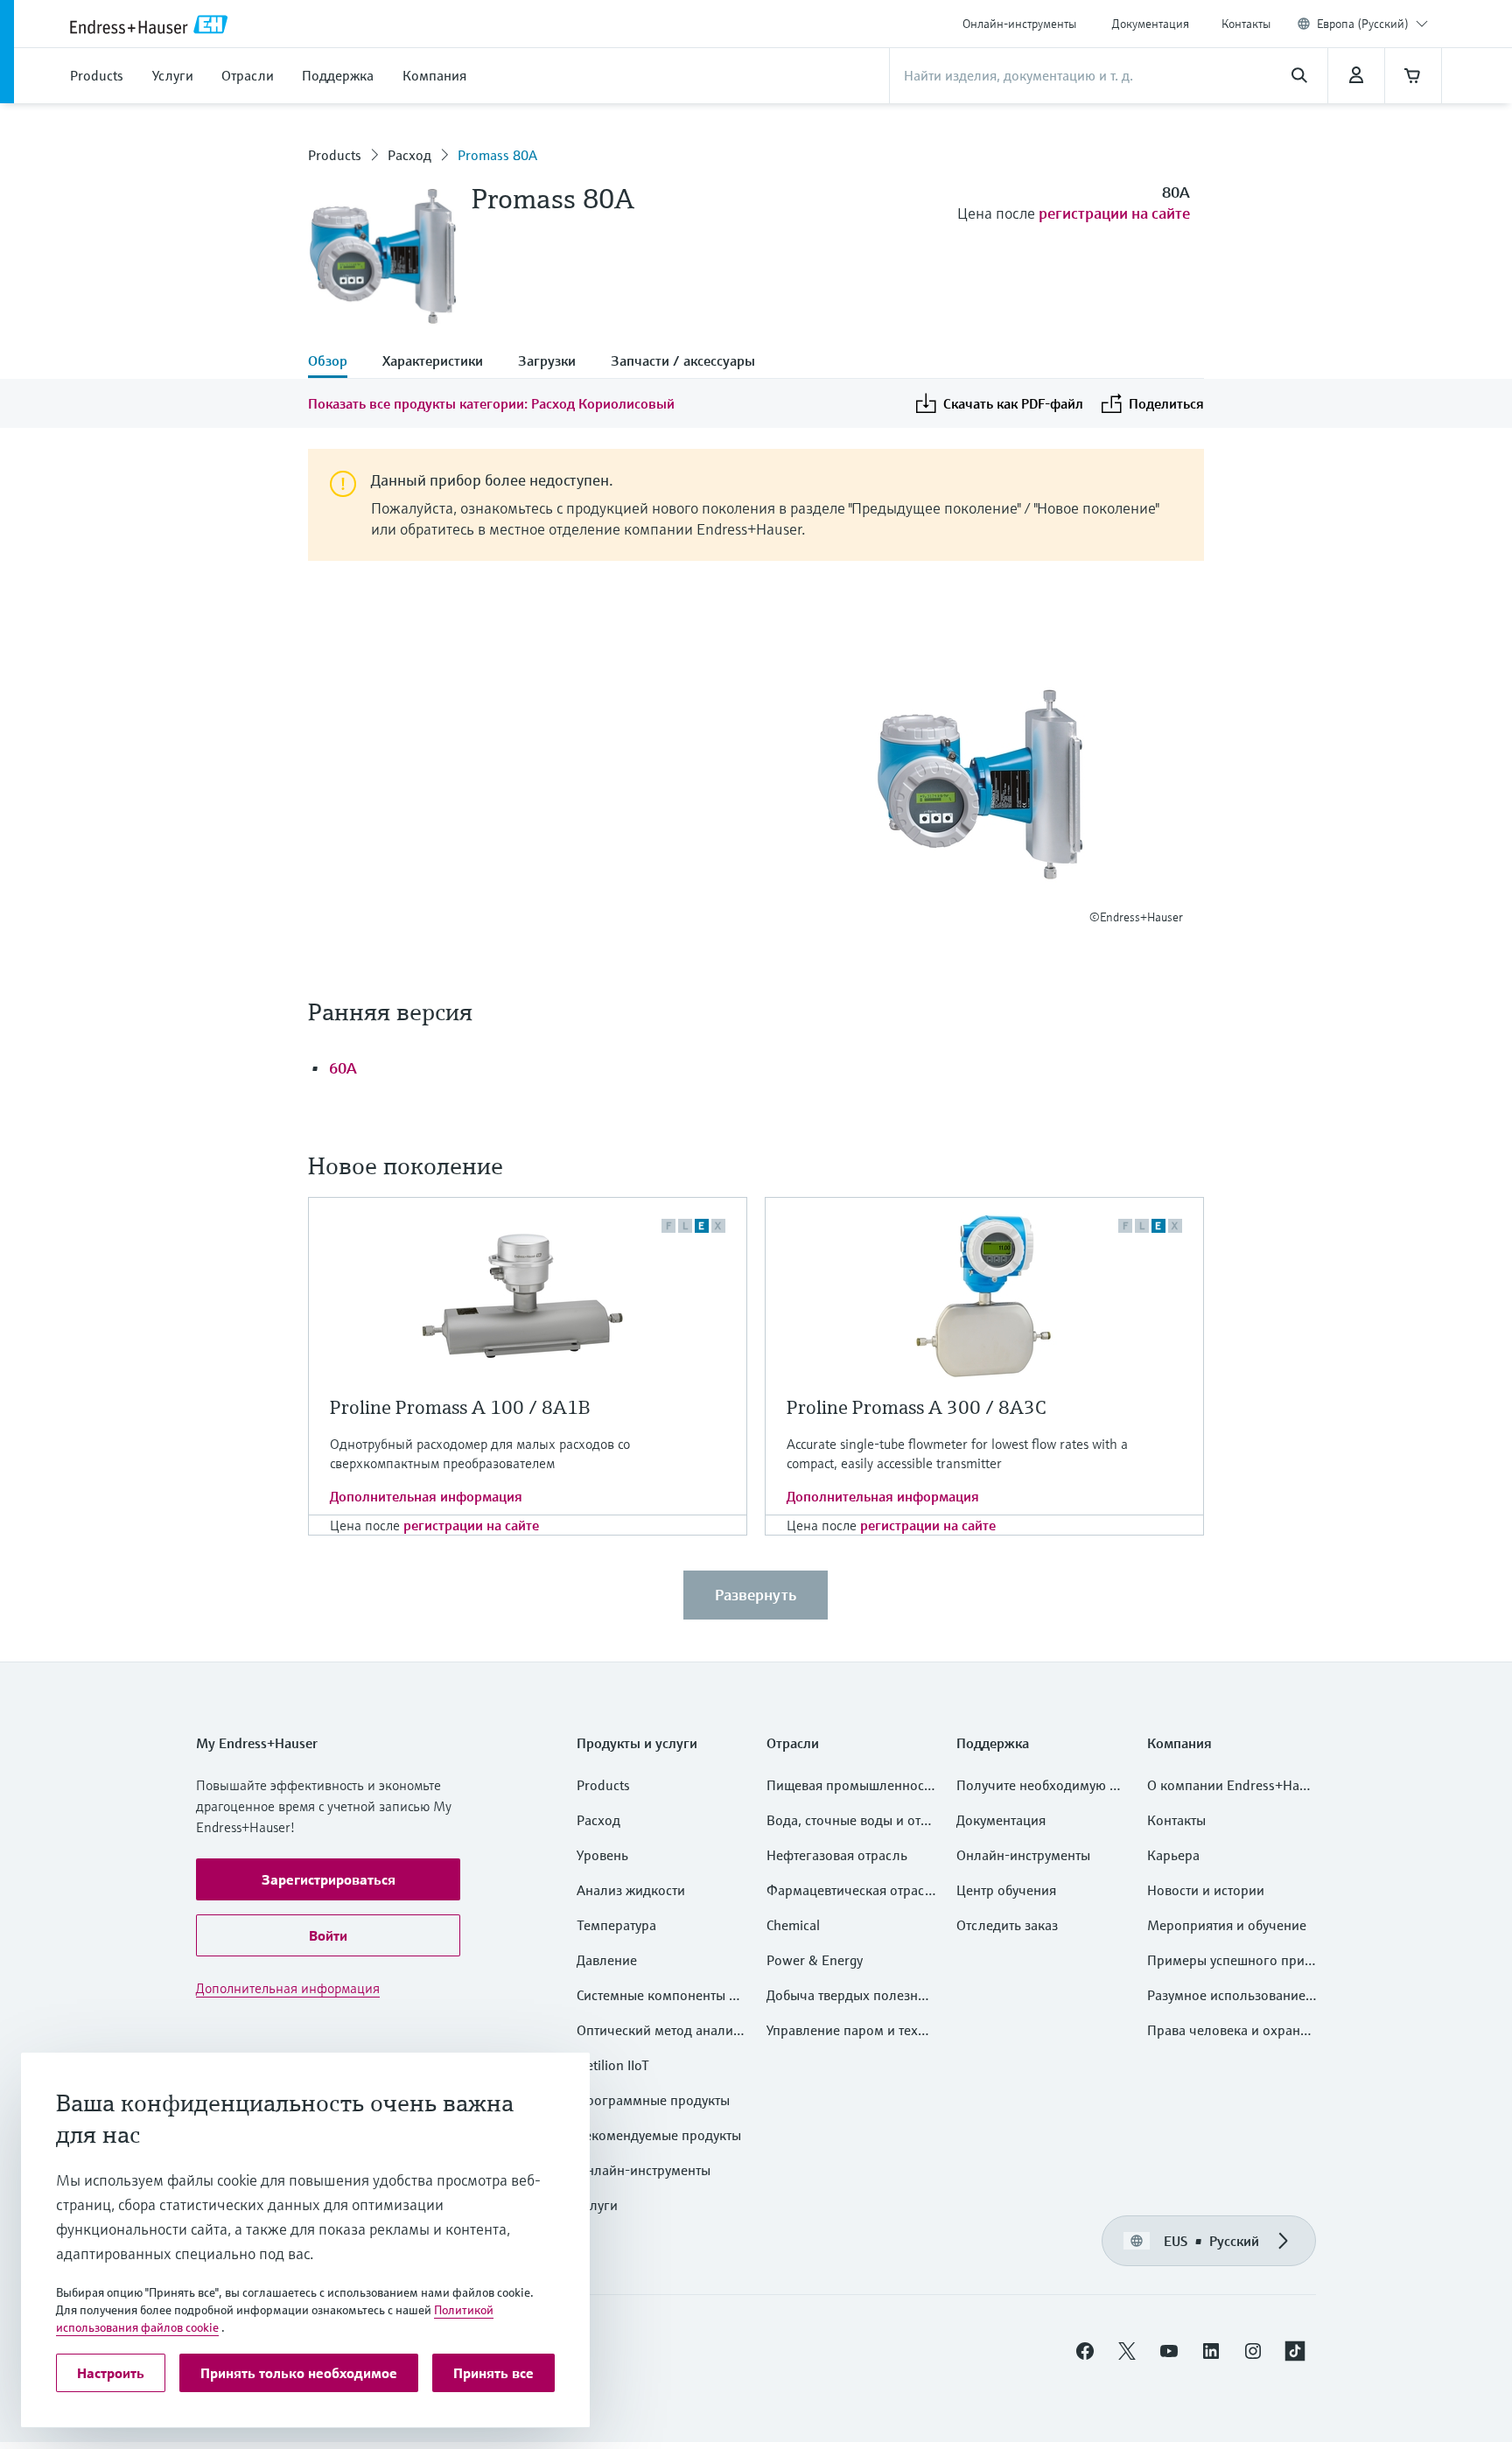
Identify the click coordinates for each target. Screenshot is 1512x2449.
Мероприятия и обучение (1227, 1925)
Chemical (793, 1925)
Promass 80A (497, 155)
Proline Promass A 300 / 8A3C (917, 1407)
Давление (607, 1960)
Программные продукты (653, 2100)
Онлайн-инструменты (1019, 24)
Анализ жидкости (631, 1890)
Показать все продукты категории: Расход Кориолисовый (491, 403)
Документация (1151, 24)
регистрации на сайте (1114, 213)
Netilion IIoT (613, 2065)
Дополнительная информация (426, 1496)
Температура (616, 1925)
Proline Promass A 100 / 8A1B (460, 1407)
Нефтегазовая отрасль (837, 1855)
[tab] (336, 362)
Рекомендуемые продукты (659, 2135)
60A (343, 1068)
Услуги (597, 2205)
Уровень (602, 1855)
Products (335, 155)
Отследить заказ (1007, 1925)
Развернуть (756, 1595)
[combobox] (1372, 24)
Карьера (1173, 1855)
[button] (328, 1879)
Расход (409, 155)
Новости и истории (1206, 1890)
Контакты (1246, 24)
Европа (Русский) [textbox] (1363, 24)
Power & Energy (815, 1960)
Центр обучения (1006, 1890)
